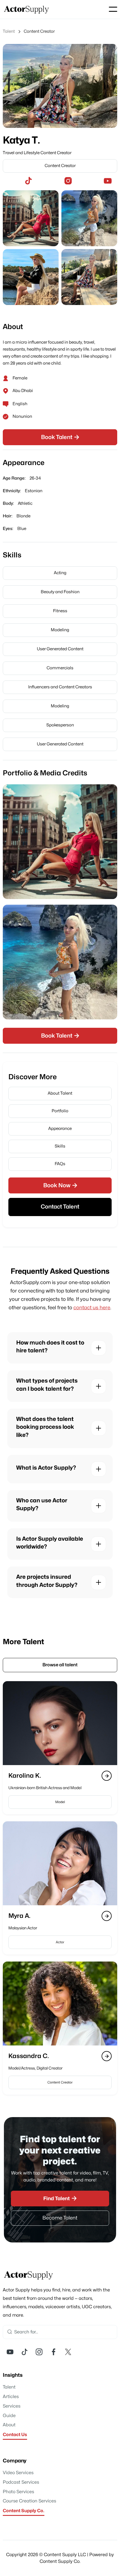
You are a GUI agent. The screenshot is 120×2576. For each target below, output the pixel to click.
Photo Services (18, 2492)
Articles (11, 2397)
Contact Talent (60, 1207)
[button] (113, 9)
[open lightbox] (31, 218)
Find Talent (60, 2198)
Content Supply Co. (24, 2511)
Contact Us (15, 2435)
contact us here (92, 1308)
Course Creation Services (29, 2501)
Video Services (18, 2473)
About (9, 2425)
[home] (27, 9)
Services (12, 2406)
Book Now (60, 1185)
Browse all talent (60, 1665)
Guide (9, 2416)
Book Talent (60, 437)
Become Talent (60, 2218)
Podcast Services (21, 2482)
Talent (9, 2387)
